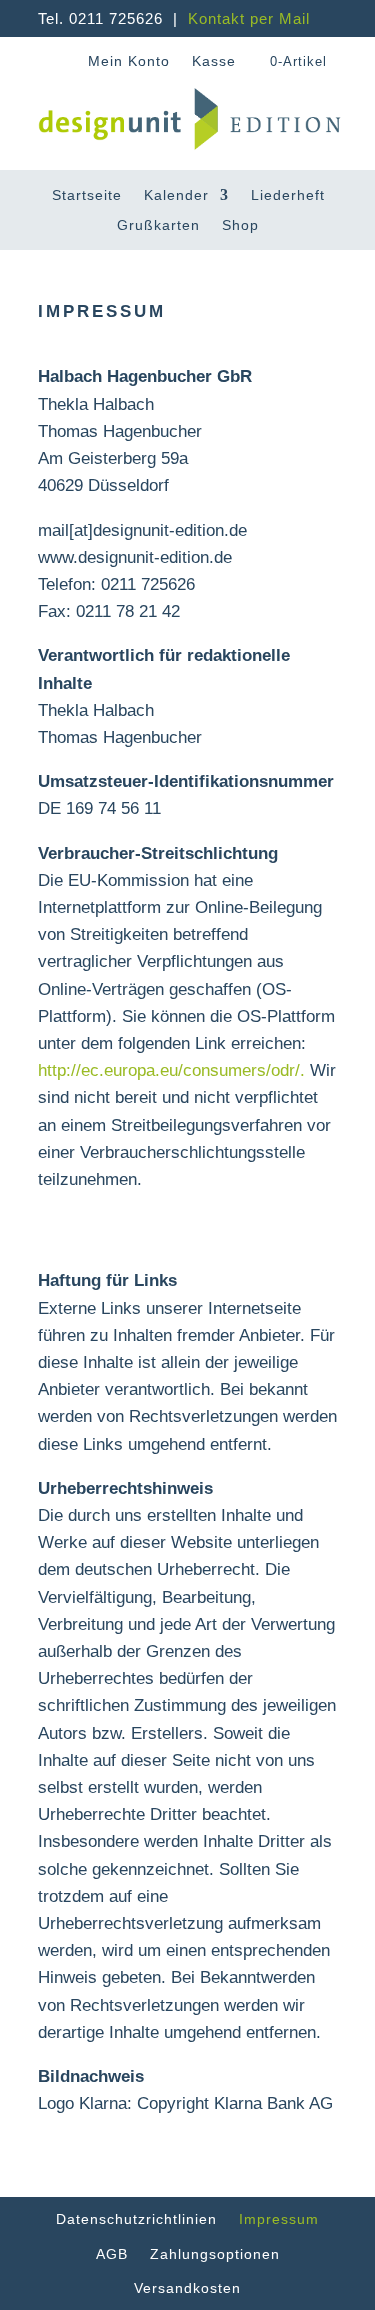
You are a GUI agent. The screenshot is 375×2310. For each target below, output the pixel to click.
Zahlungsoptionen (215, 2254)
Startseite (87, 195)
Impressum (279, 2219)
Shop (240, 225)
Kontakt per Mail (249, 18)
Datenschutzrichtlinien (136, 2219)
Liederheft (288, 195)
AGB (112, 2254)
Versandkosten (187, 2288)
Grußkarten (158, 225)
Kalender (176, 195)
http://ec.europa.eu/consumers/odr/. (171, 1070)
